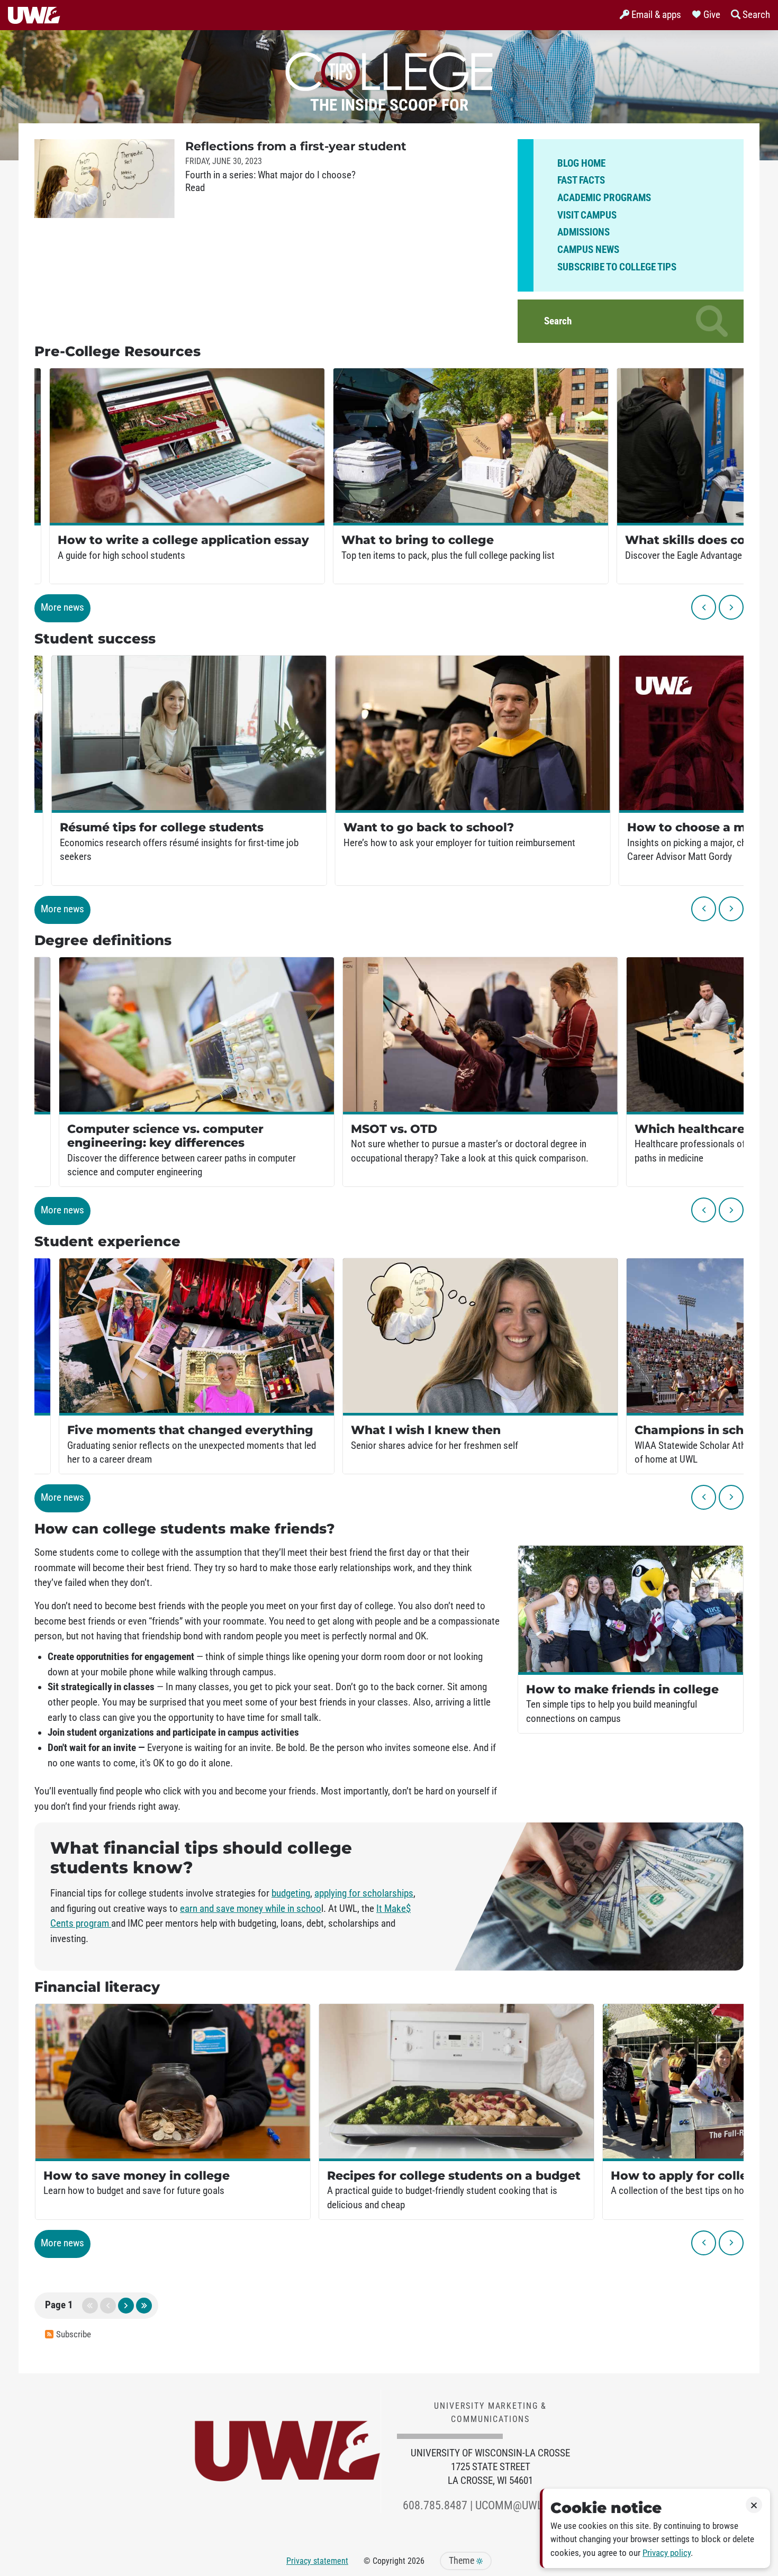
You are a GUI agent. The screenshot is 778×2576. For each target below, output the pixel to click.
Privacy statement (317, 2561)
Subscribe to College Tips (617, 267)
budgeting (291, 1893)
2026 (416, 2561)
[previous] (704, 607)
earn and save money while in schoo (251, 1909)
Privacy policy (667, 2553)
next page (126, 2306)
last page (144, 2306)
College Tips (389, 69)
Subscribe (74, 2334)
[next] (731, 607)
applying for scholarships (364, 1893)
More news (62, 607)
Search (558, 321)
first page (90, 2306)
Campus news (588, 250)
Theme (463, 2561)
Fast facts (581, 180)
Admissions (584, 232)
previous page (108, 2306)
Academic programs (604, 198)
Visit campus (587, 215)
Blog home (581, 164)
